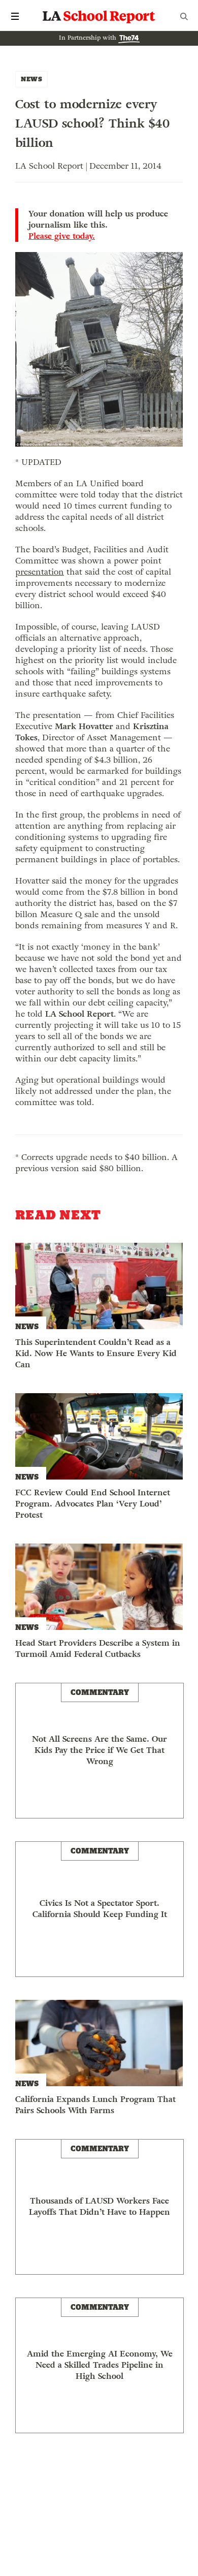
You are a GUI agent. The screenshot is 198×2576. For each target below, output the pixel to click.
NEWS (31, 79)
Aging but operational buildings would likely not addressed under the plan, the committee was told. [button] (96, 1124)
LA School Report (99, 16)
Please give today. (62, 236)
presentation (40, 572)
